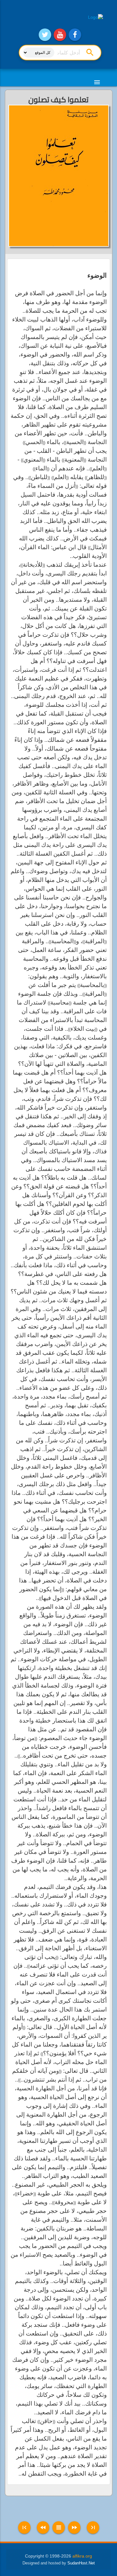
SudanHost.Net (81, 2563)
